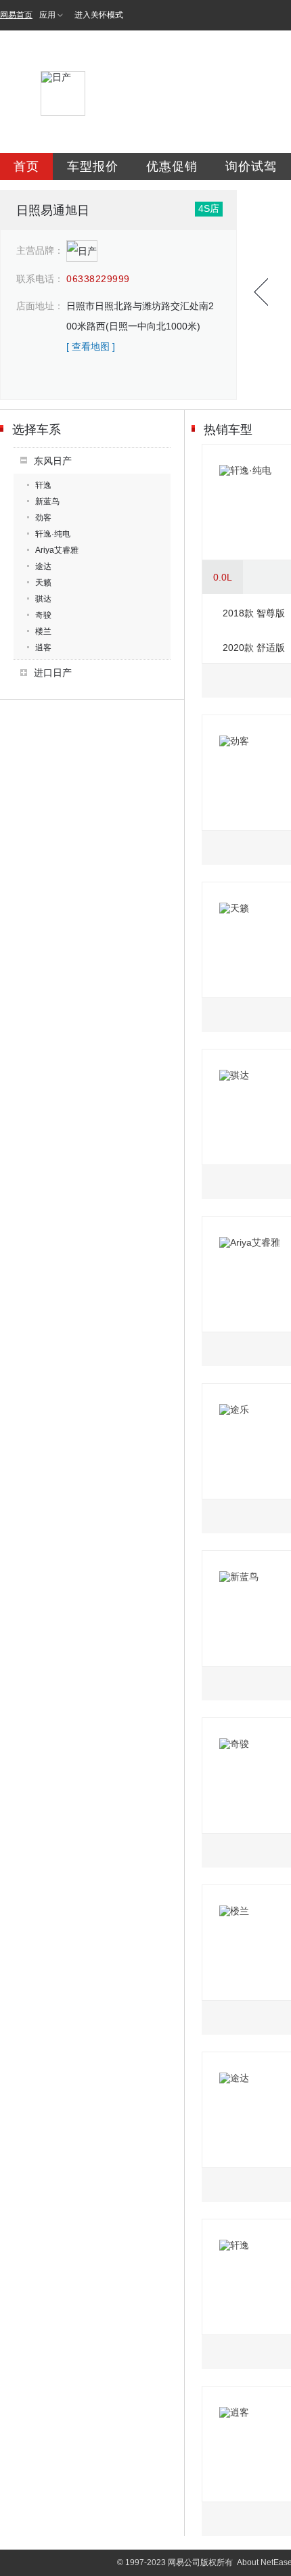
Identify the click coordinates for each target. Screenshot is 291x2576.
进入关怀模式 (99, 15)
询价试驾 (251, 166)
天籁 (43, 583)
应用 (47, 15)
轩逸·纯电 (53, 534)
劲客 (43, 518)
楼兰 (43, 631)
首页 (26, 166)
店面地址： (40, 306)
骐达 (43, 599)
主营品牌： (40, 250)
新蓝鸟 (47, 501)
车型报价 (93, 166)
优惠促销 (172, 166)
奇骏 (43, 615)
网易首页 (16, 15)
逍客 (43, 648)
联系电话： (40, 279)
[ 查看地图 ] (91, 346)
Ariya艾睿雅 (57, 550)
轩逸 (43, 485)
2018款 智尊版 (254, 613)
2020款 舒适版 (254, 648)
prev (261, 292)
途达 (43, 566)
